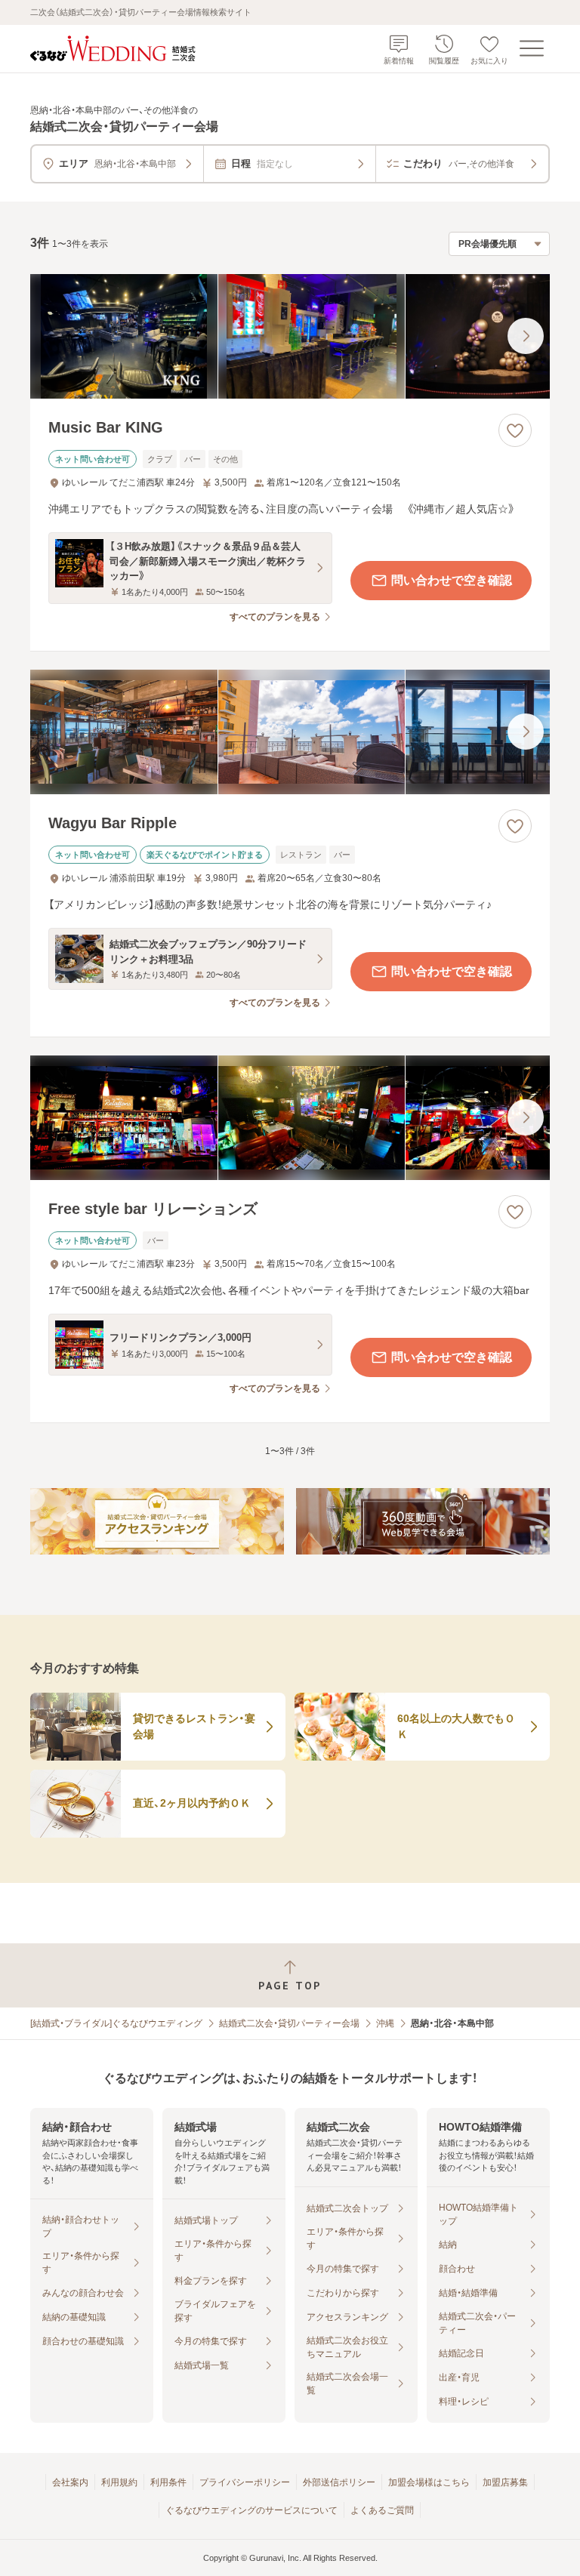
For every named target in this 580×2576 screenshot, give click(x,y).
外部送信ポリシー (339, 2482)
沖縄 (385, 2023)
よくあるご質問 (382, 2510)
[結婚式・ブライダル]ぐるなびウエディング (116, 2023)
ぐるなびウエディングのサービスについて (251, 2510)
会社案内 (70, 2482)
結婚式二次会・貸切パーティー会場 (289, 2023)
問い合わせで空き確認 (452, 580)
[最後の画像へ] (526, 336)
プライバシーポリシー (245, 2482)
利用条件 (168, 2482)
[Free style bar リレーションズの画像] (290, 1118)
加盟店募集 (505, 2482)
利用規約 (119, 2482)
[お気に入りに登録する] (515, 430)
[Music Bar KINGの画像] (290, 336)
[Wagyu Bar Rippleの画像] (290, 732)
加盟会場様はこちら (429, 2482)
